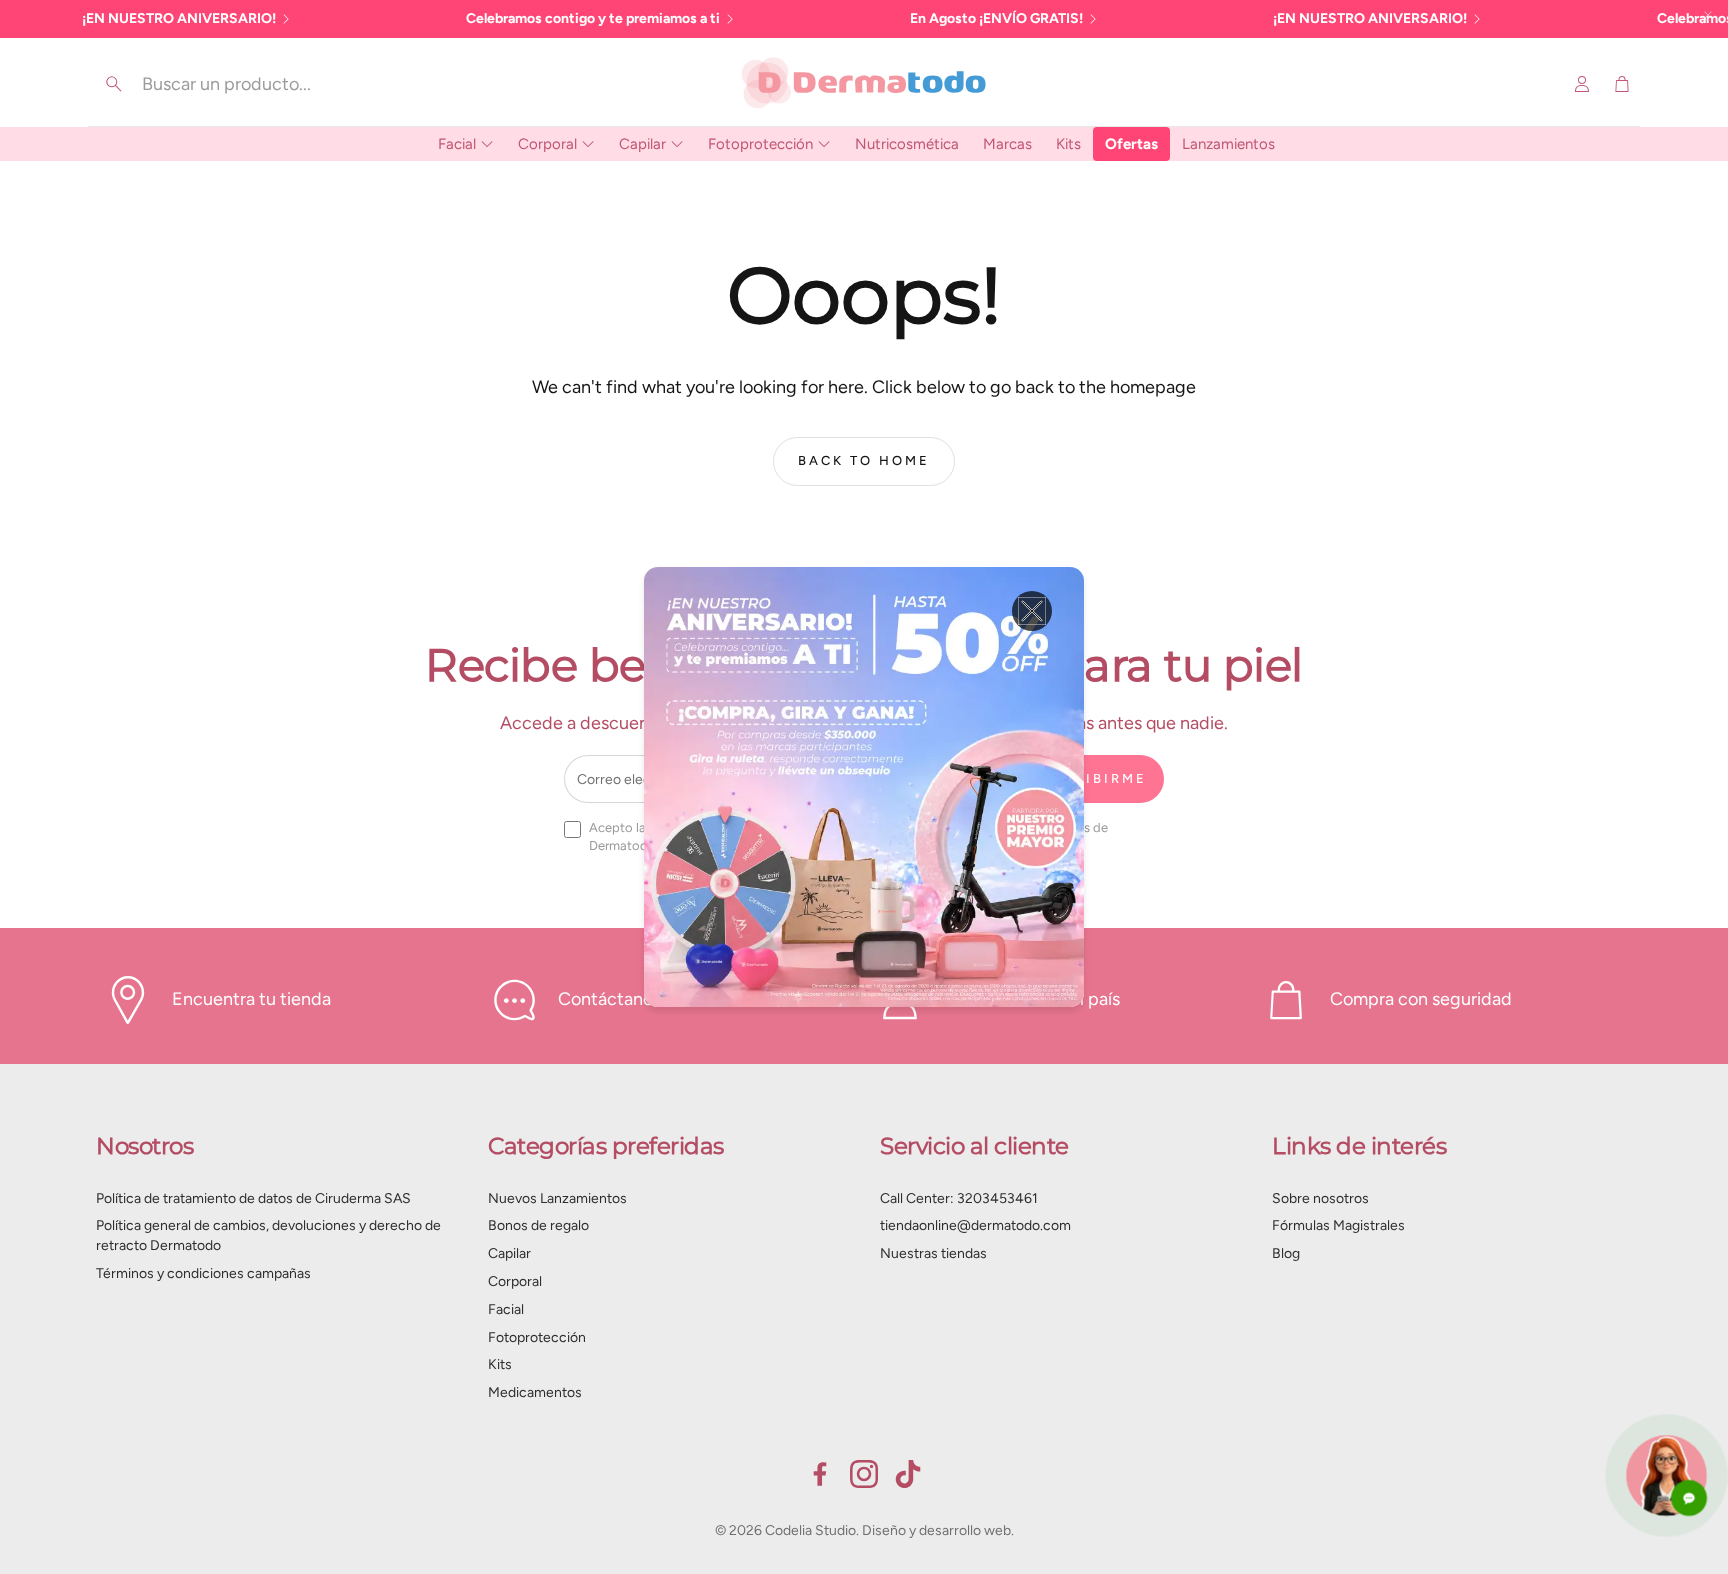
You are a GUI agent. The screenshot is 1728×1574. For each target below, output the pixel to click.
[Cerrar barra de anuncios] (1708, 15)
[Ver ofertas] (864, 787)
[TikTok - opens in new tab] (908, 1474)
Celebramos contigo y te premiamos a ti (593, 18)
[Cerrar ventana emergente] (1032, 611)
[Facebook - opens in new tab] (820, 1474)
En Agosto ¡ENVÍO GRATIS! (996, 18)
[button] (234, 84)
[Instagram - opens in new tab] (864, 1474)
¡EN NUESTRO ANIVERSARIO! (179, 18)
